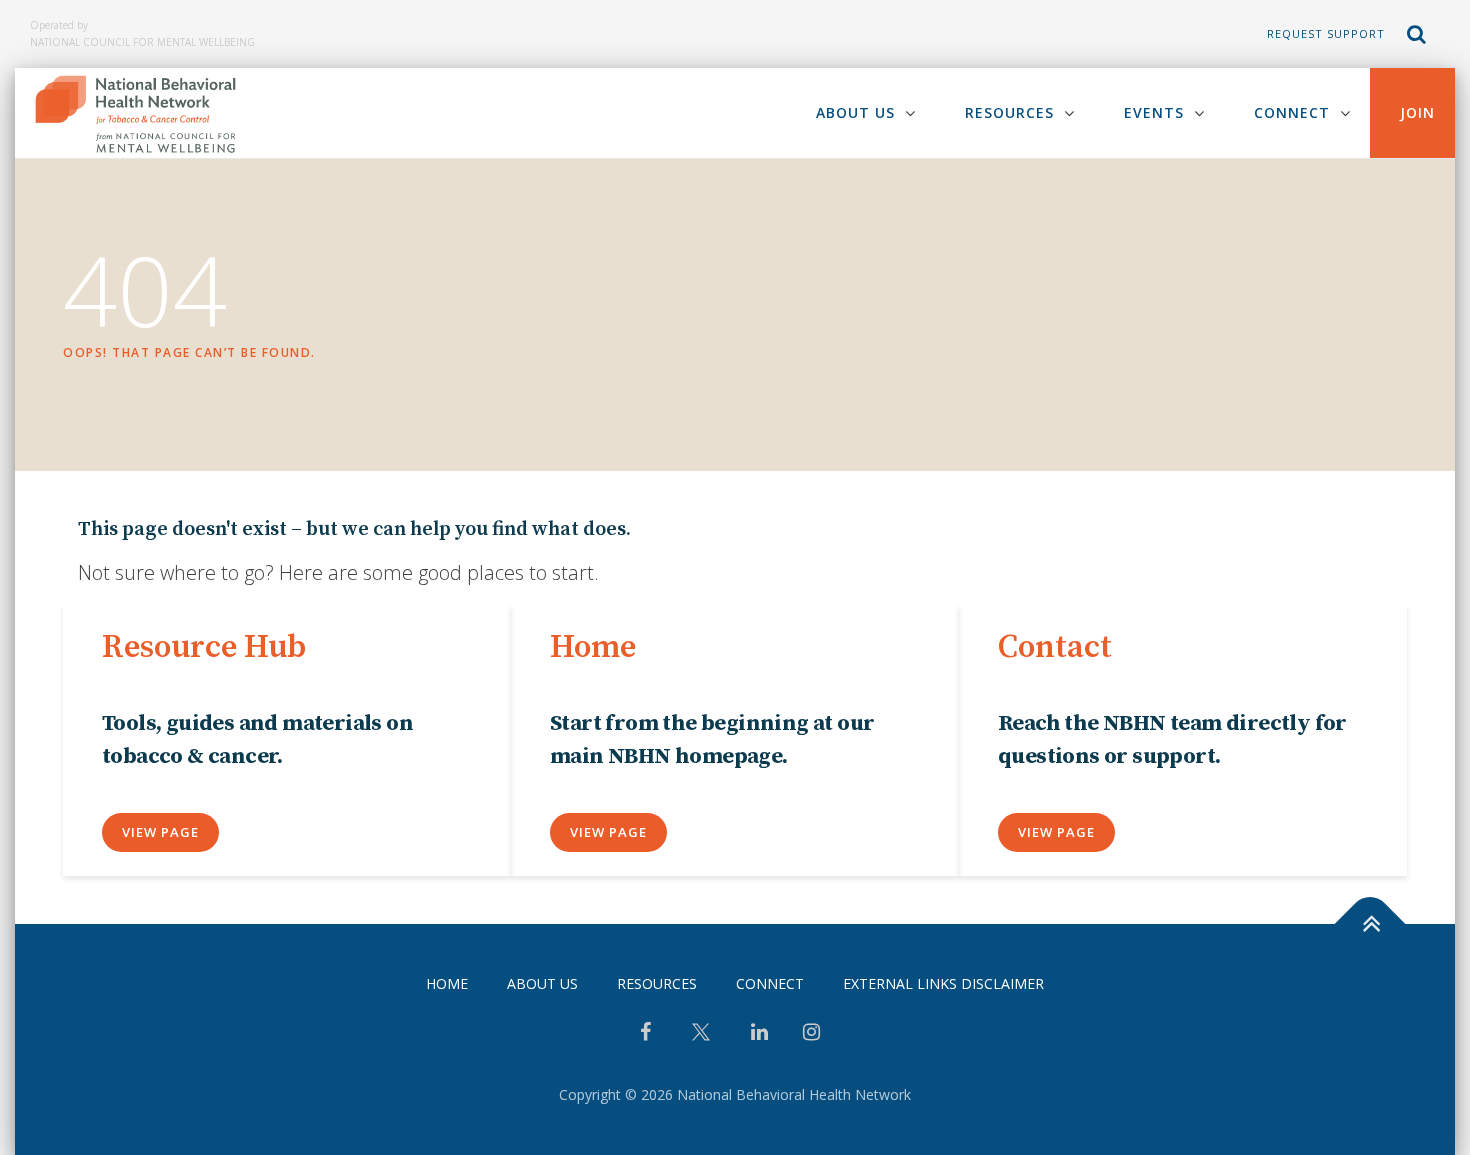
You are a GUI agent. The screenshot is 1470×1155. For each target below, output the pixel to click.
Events (1154, 112)
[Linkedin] (759, 1034)
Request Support (1326, 33)
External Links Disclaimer (943, 983)
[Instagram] (811, 1034)
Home (447, 983)
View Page (160, 832)
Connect (1292, 112)
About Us (855, 112)
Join (1417, 112)
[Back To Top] (1370, 923)
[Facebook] (645, 1034)
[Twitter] (701, 1039)
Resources (1009, 112)
